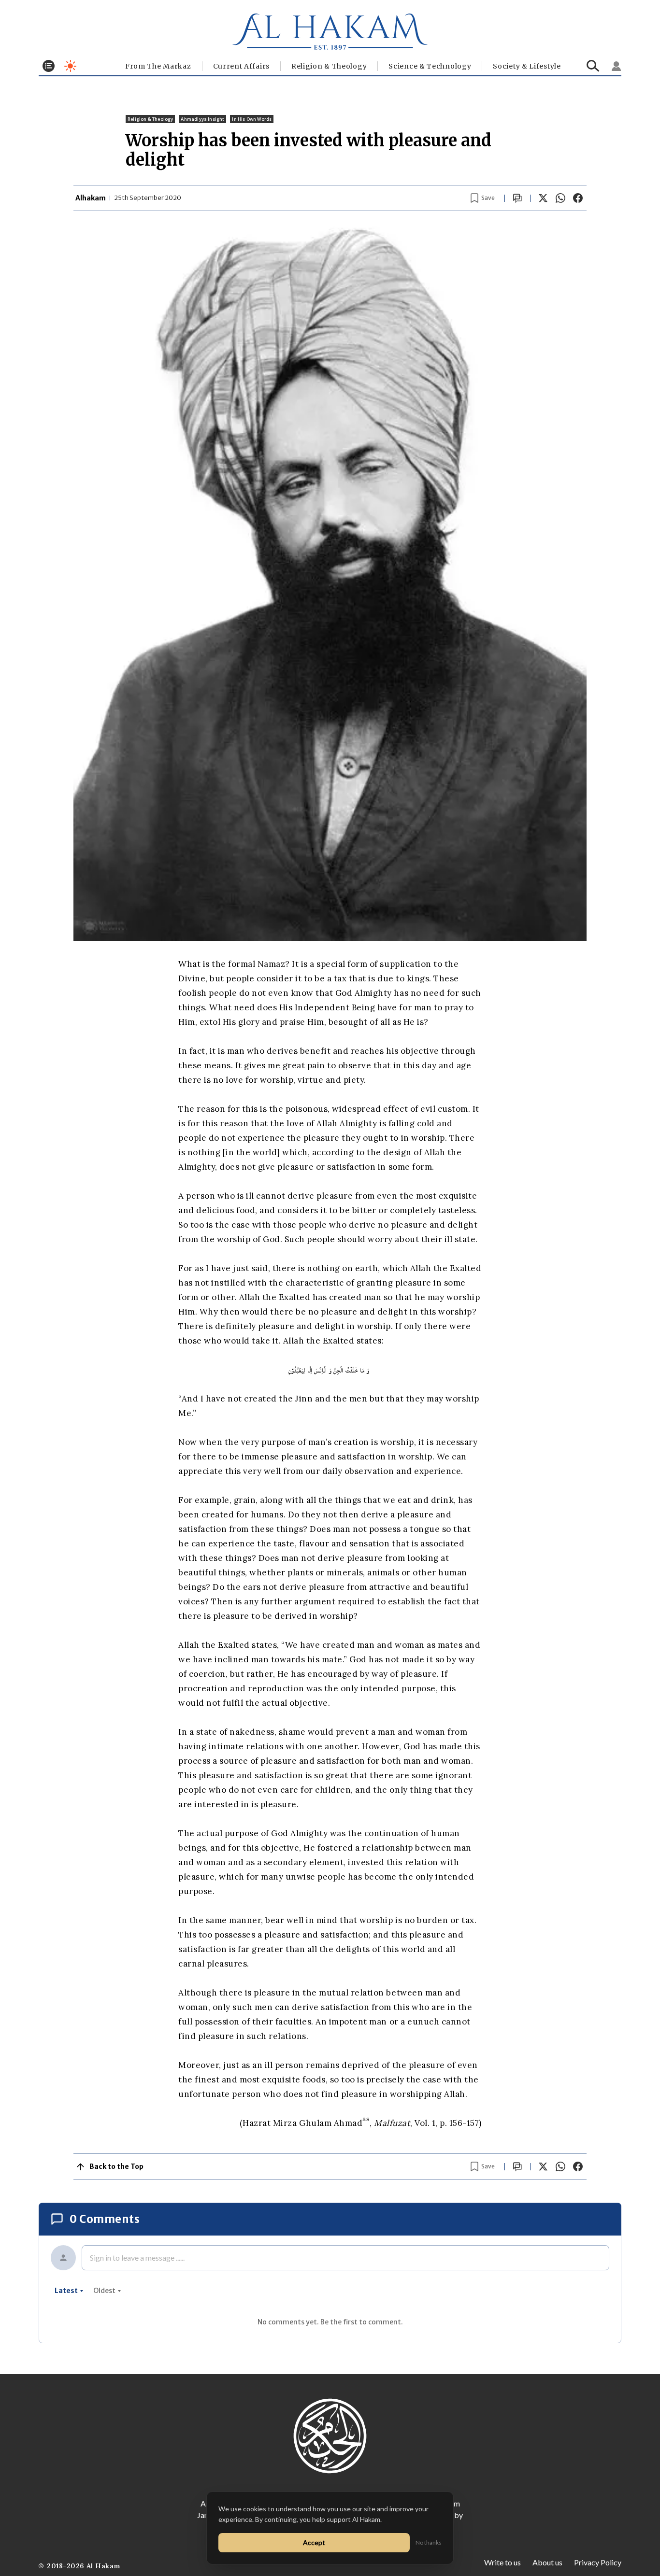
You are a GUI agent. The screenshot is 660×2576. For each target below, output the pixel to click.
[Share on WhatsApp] (560, 198)
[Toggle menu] (49, 66)
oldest (104, 2291)
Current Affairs (242, 66)
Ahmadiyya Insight (202, 119)
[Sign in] (617, 66)
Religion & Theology (329, 66)
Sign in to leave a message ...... (137, 2258)
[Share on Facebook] (578, 198)
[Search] (593, 66)
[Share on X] (543, 198)
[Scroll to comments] (517, 198)
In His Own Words (252, 119)
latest (66, 2291)
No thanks (429, 2542)
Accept (314, 2542)
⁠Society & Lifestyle (527, 66)
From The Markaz (158, 66)
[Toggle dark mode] (70, 66)
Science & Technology (430, 66)
